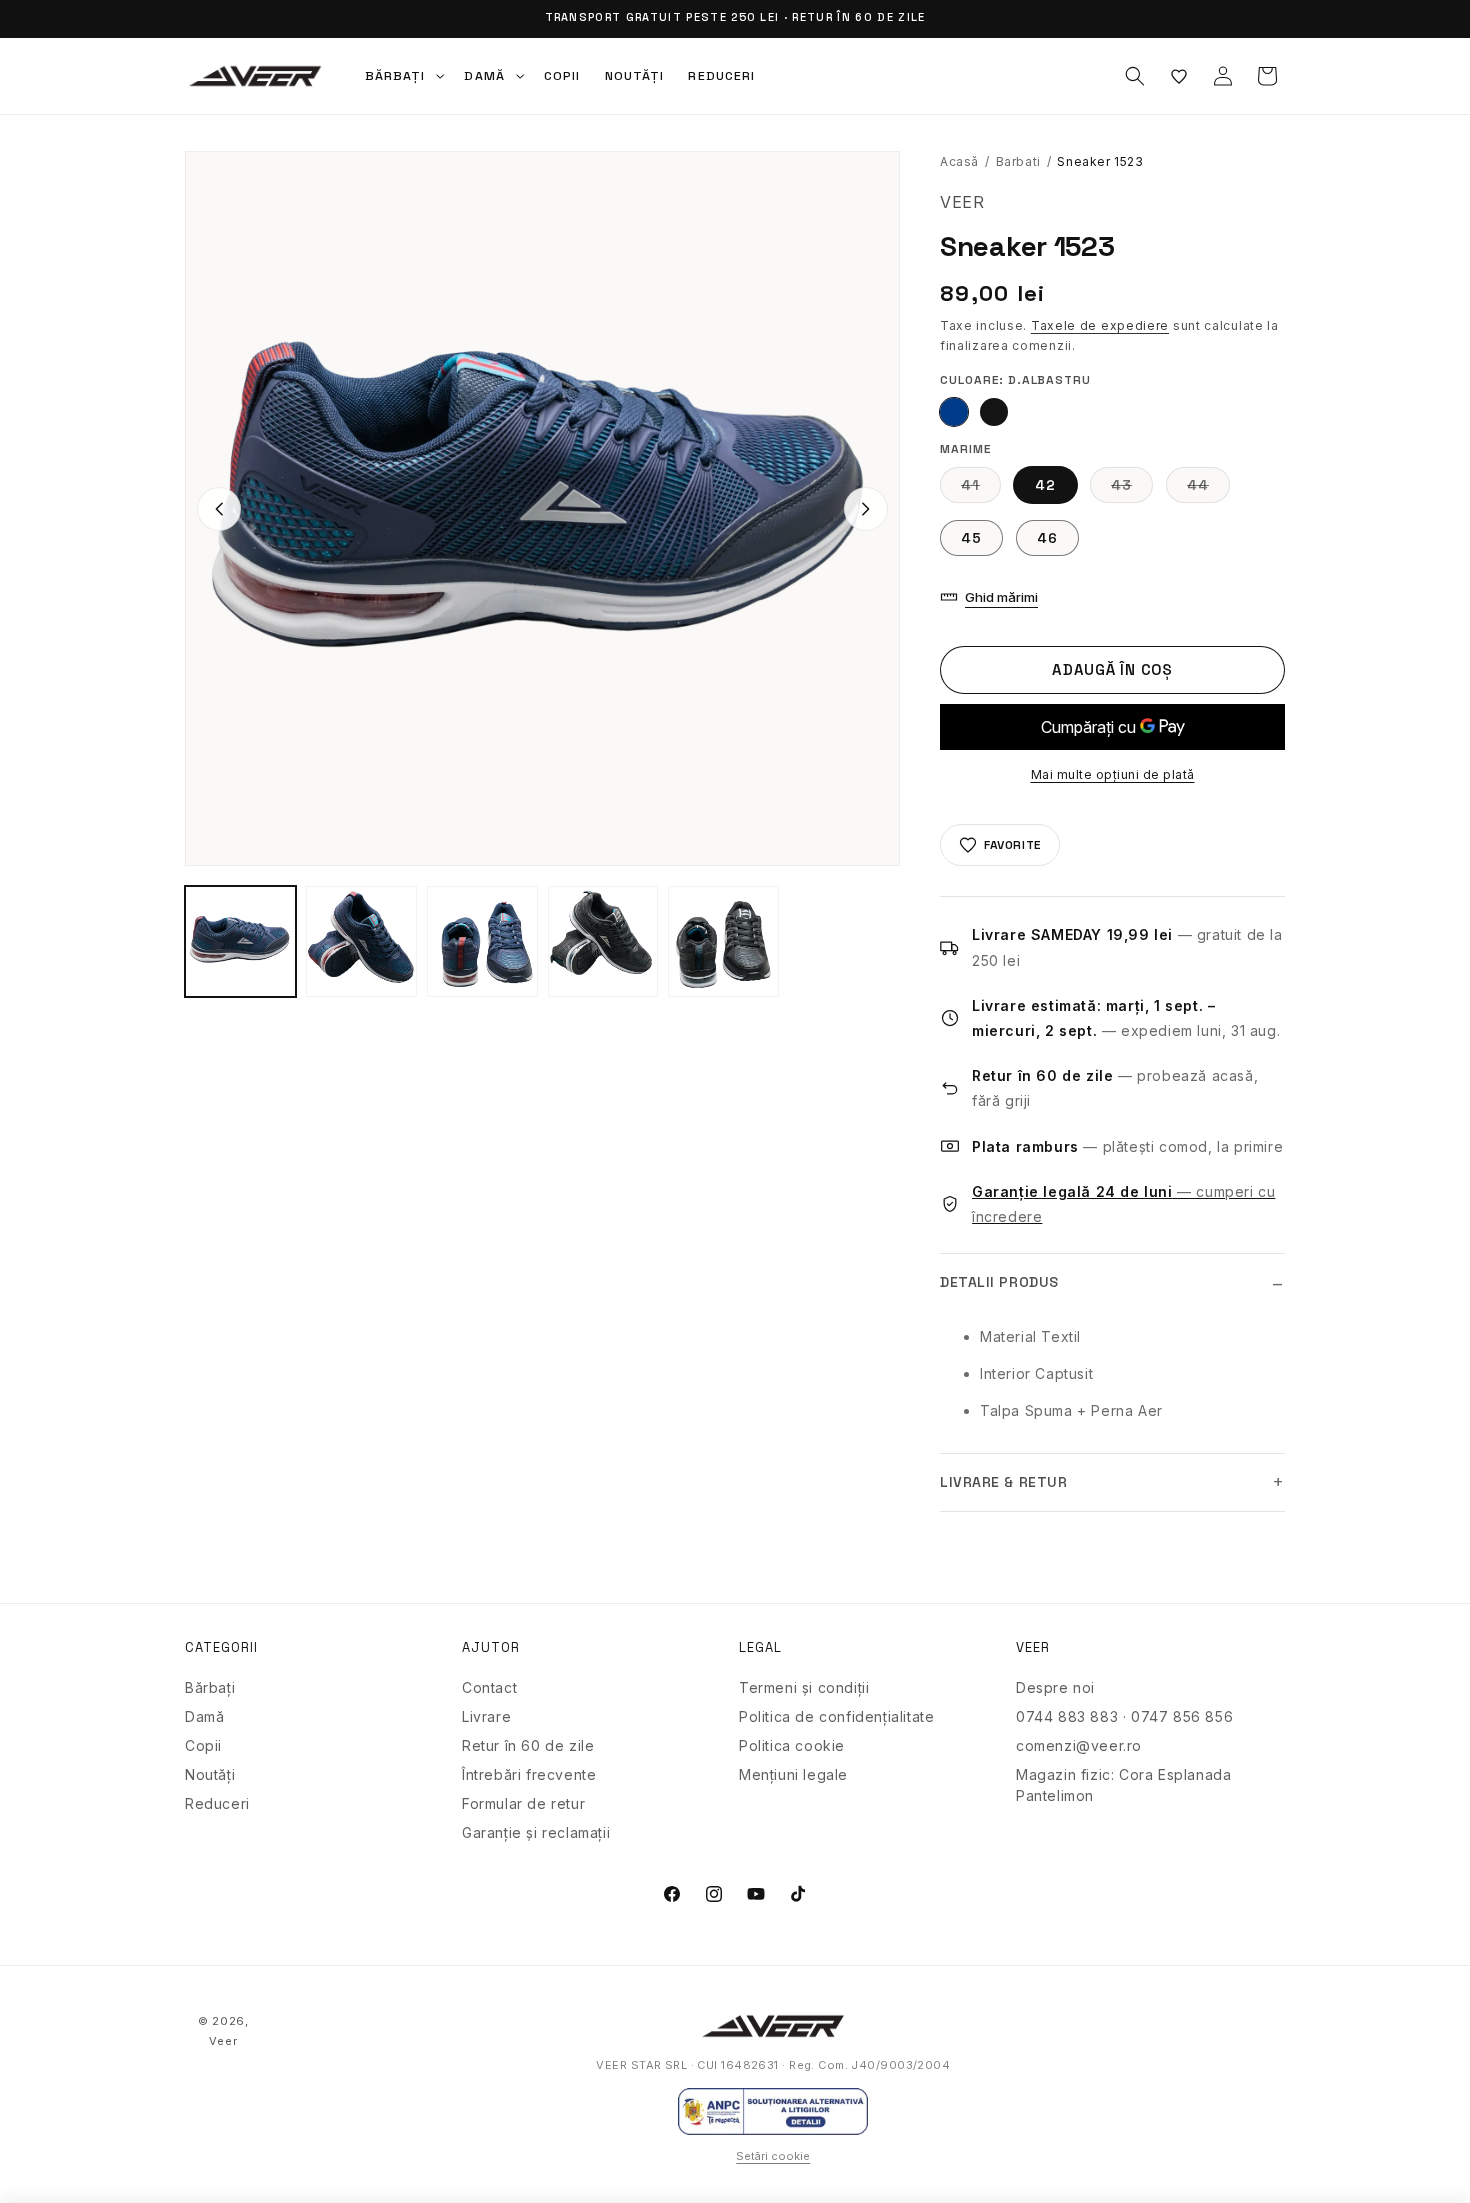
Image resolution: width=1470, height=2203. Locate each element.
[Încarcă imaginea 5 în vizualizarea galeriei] (603, 941)
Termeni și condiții (804, 1687)
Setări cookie (773, 2156)
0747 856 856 (1182, 1716)
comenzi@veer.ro (1079, 1745)
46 (1047, 538)
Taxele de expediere (1100, 325)
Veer (223, 2041)
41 (981, 489)
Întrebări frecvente (529, 1774)
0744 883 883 (1067, 1716)
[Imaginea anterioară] (219, 509)
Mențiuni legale (793, 1774)
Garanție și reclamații (536, 1832)
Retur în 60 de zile (528, 1745)
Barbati (1018, 161)
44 (1208, 489)
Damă (204, 1716)
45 (971, 538)
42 (1045, 485)
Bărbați (210, 1687)
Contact (489, 1687)
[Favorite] (1179, 76)
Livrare (486, 1716)
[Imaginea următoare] (866, 509)
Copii (203, 1745)
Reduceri (217, 1803)
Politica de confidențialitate (836, 1716)
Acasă (959, 161)
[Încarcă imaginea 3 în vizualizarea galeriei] (482, 941)
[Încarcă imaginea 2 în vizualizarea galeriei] (361, 941)
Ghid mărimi (1001, 597)
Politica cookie (792, 1745)
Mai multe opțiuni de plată (1113, 774)
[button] (403, 76)
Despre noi (1055, 1687)
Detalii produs (999, 1282)
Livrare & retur (1003, 1482)
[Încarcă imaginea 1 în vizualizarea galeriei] (240, 941)
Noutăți (210, 1774)
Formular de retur (523, 1803)
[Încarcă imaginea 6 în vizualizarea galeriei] (723, 941)
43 (1132, 489)
